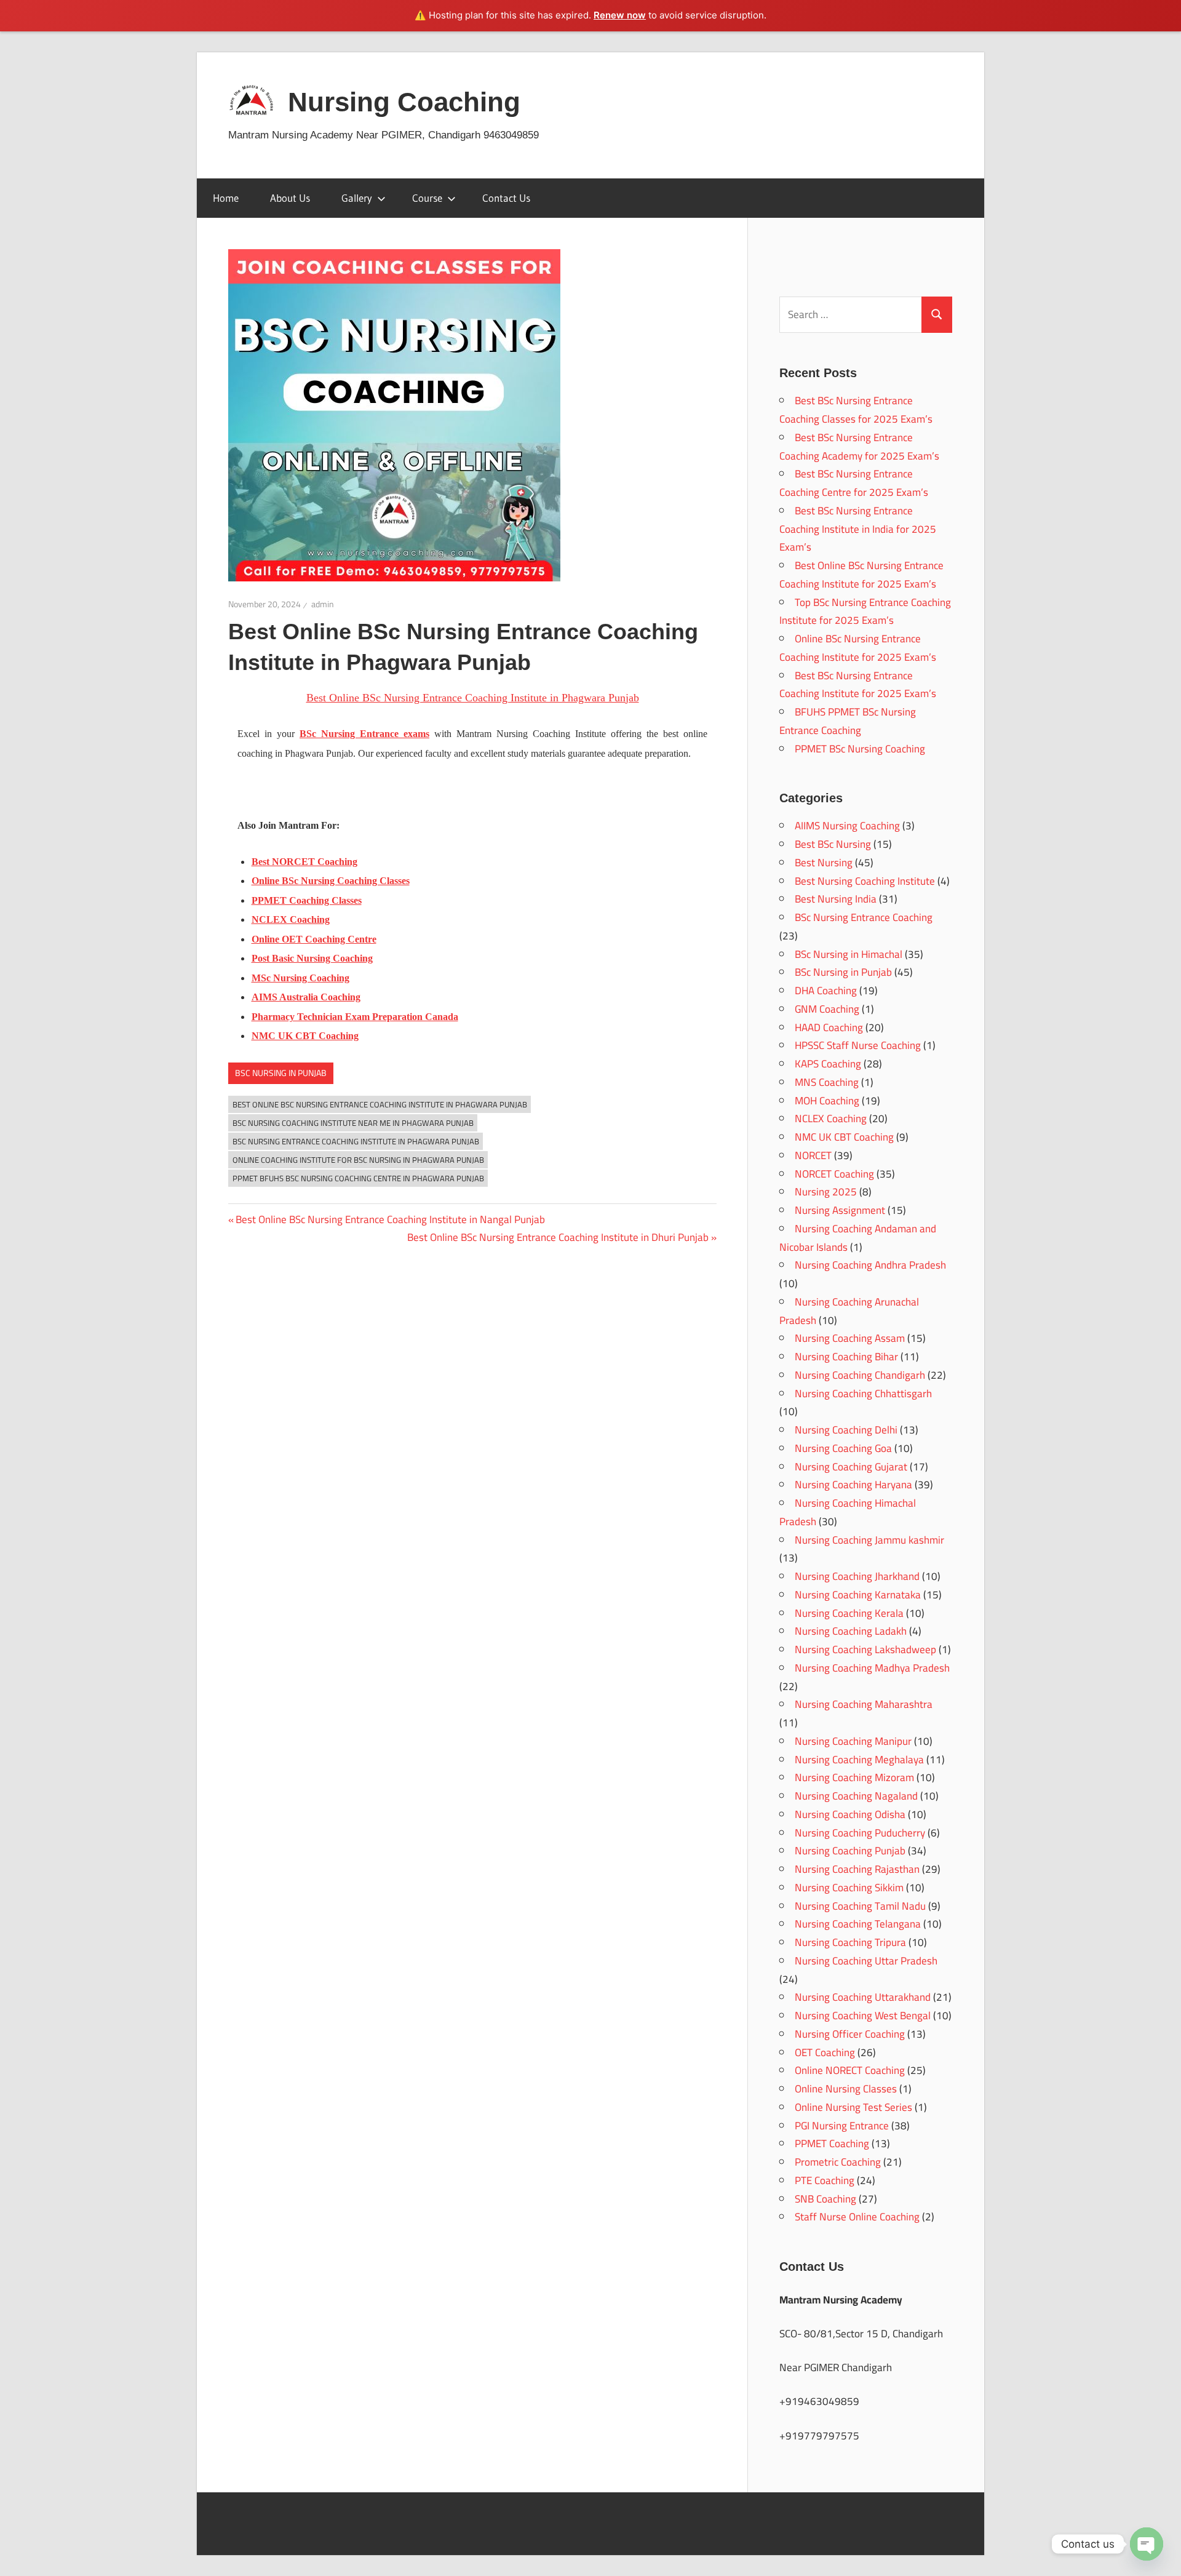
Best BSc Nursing (833, 844)
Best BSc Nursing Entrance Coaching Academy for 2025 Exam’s (859, 447)
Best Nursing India (836, 899)
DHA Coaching (826, 991)
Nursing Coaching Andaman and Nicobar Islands (858, 1238)
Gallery (357, 198)
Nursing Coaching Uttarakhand (863, 1997)
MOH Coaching (827, 1101)
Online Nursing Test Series (853, 2107)
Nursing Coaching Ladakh (851, 1631)
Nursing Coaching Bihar (846, 1357)
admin (323, 604)
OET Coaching (825, 2052)
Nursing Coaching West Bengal (863, 2016)
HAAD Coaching (829, 1027)
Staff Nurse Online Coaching (857, 2217)
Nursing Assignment (840, 1210)
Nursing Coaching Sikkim (849, 1888)
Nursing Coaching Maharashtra (864, 1704)
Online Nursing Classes (846, 2089)
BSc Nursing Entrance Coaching (864, 917)
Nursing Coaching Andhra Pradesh (870, 1265)
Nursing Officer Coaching (850, 2034)
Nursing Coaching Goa (843, 1448)
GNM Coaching (827, 1009)
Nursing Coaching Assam (850, 1338)
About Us (290, 198)
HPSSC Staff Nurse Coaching (858, 1045)
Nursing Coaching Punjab (850, 1851)
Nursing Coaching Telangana (858, 1924)
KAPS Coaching (828, 1064)
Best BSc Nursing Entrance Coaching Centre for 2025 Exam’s (854, 483)
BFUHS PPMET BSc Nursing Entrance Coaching (848, 721)
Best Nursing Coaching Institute (865, 881)
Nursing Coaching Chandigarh (860, 1375)
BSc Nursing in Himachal (849, 954)
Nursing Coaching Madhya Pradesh (872, 1668)
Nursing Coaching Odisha (850, 1814)
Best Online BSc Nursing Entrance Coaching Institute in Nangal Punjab (390, 1219)
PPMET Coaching (832, 2143)
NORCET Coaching (834, 1174)
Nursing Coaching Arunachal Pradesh (849, 1311)
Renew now (620, 15)
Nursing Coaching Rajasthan (857, 1869)
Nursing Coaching (404, 102)
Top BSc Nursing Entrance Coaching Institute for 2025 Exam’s (865, 612)
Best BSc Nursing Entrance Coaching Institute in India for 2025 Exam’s (858, 529)
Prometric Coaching (838, 2162)
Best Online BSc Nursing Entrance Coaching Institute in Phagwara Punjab (380, 1104)
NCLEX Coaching (831, 1119)
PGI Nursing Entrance (842, 2126)
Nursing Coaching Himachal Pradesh (848, 1512)
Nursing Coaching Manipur (853, 1741)
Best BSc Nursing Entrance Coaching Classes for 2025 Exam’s (856, 410)
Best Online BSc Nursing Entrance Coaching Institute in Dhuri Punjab (558, 1237)
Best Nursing (824, 863)
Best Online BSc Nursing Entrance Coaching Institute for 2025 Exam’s (861, 575)
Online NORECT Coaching (850, 2070)
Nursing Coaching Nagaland (856, 1796)
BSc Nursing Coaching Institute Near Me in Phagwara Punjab (353, 1123)
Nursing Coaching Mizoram (854, 1777)
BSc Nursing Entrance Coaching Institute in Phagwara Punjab (356, 1141)
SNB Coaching (825, 2199)
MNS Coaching (827, 1082)
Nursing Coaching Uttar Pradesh (866, 1961)
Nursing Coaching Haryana (853, 1485)
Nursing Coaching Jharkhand (857, 1576)
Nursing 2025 (826, 1192)
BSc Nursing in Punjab (281, 1073)
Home (226, 198)
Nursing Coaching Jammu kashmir (869, 1540)
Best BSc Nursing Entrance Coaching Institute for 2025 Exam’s (858, 685)
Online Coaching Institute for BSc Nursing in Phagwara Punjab (358, 1160)
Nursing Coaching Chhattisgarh (863, 1394)
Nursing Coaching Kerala (849, 1613)
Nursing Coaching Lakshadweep (865, 1649)
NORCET (813, 1155)
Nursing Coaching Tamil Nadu (860, 1906)
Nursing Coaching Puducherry (860, 1833)
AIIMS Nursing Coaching (847, 826)
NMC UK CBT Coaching (844, 1137)
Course (427, 198)
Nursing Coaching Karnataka (858, 1595)
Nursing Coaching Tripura (850, 1942)
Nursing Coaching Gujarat (851, 1467)
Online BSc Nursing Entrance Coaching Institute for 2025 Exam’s (858, 648)
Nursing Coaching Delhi (846, 1430)
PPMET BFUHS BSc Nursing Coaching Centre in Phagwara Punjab (358, 1178)
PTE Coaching (825, 2180)
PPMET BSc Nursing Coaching (860, 749)
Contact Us (506, 198)
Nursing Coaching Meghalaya (859, 1760)
